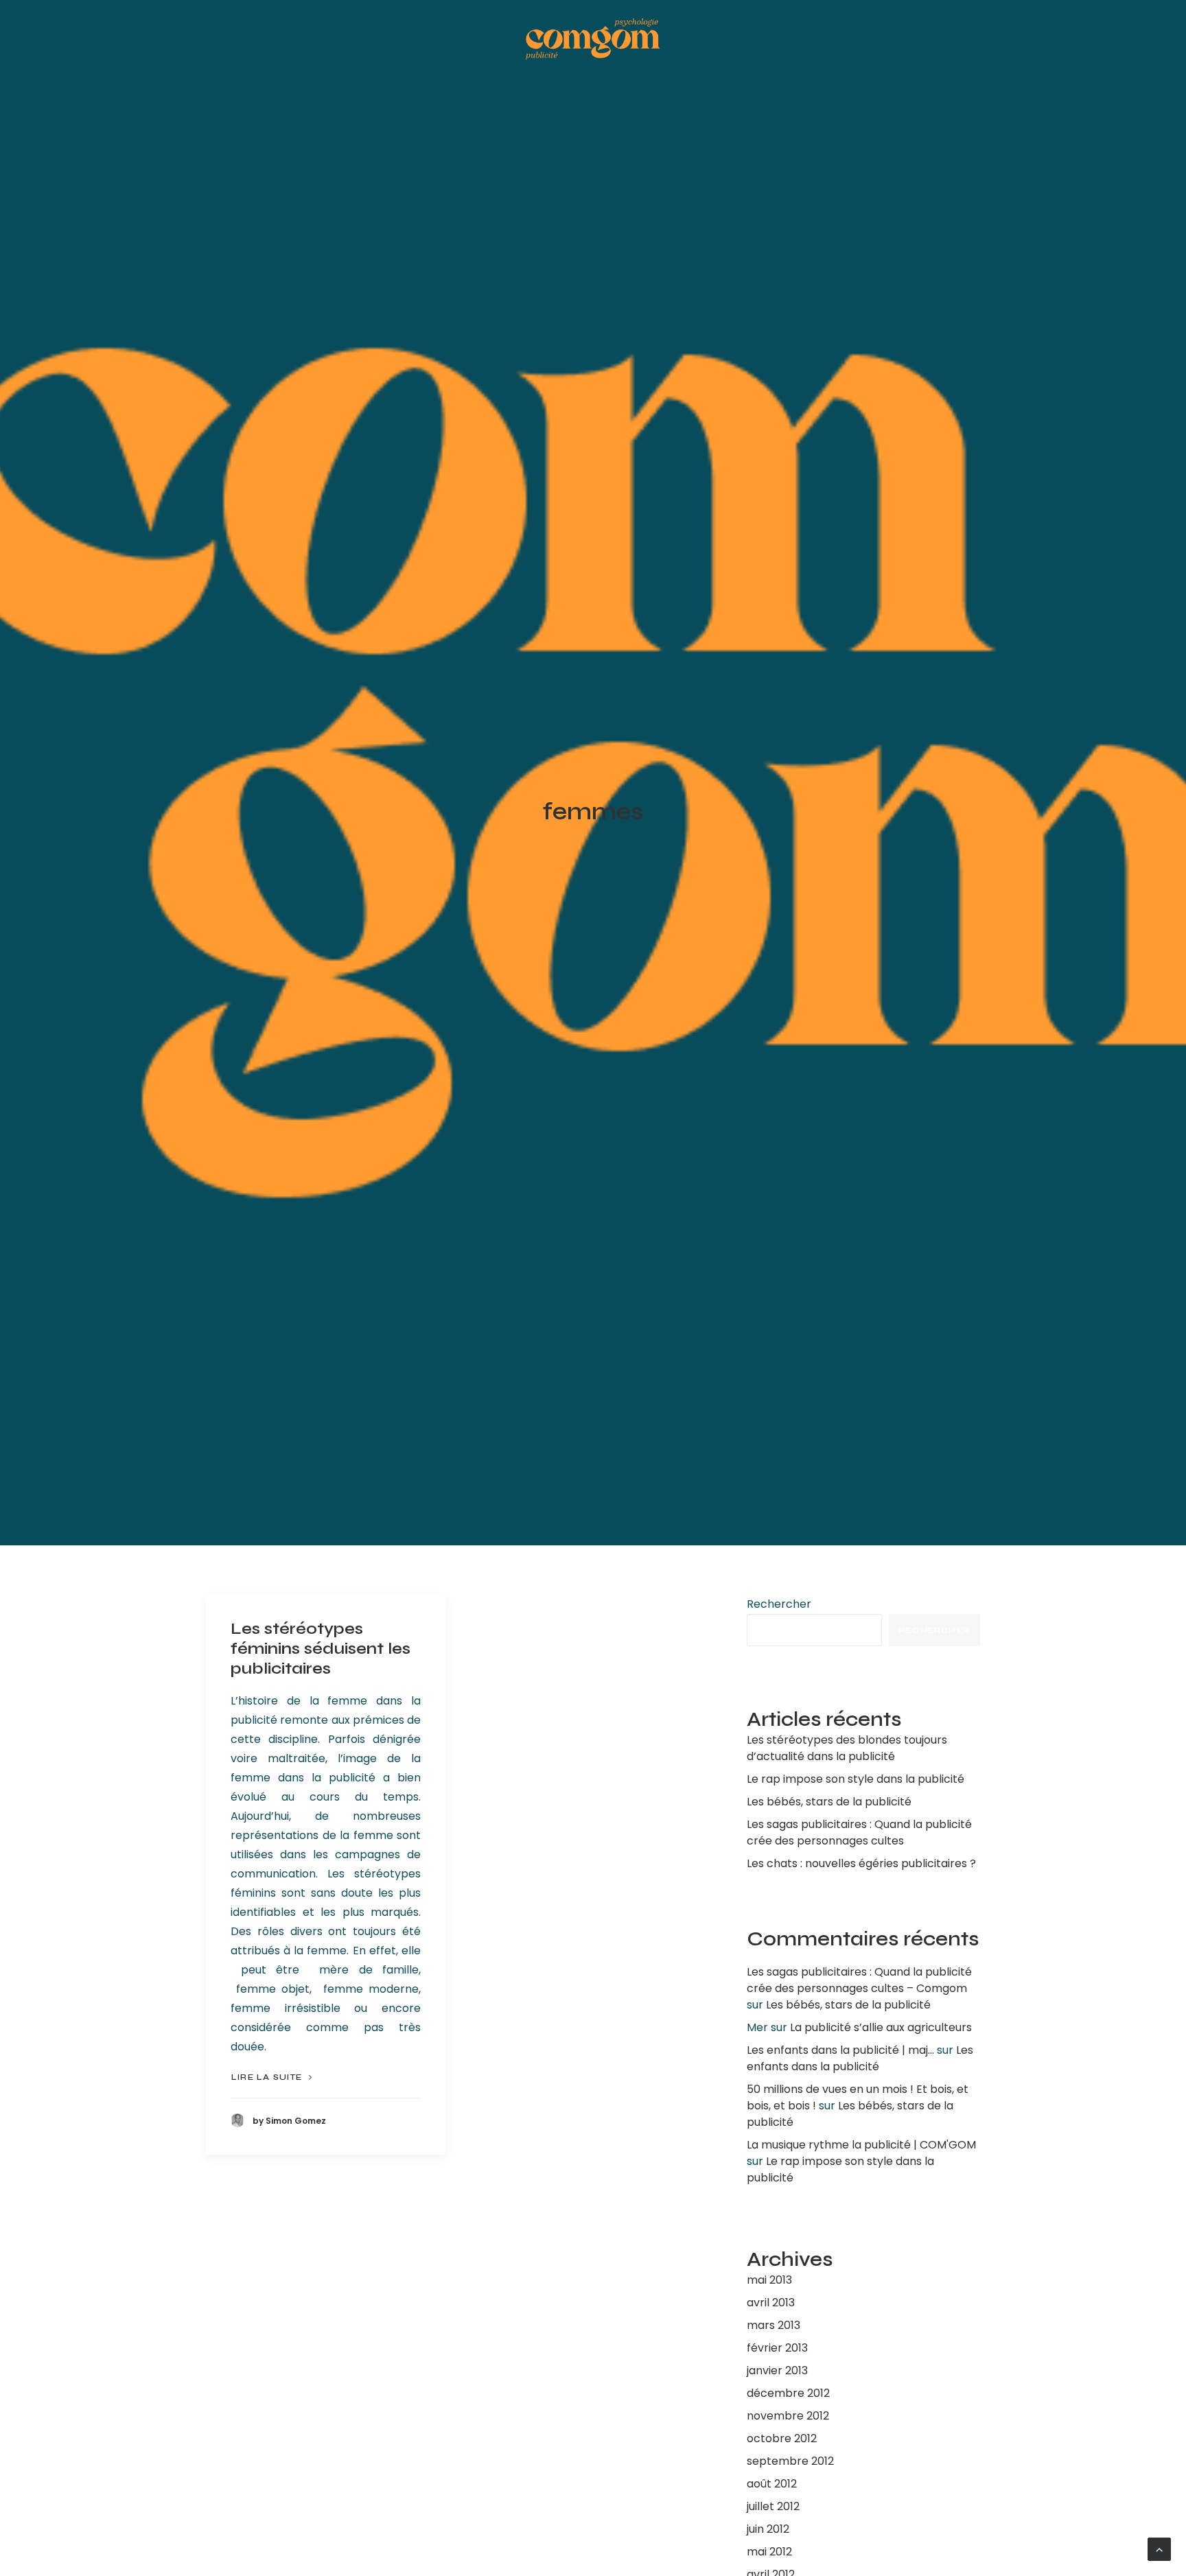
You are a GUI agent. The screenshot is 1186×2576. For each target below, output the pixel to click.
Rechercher (779, 1604)
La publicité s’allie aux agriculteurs (881, 2027)
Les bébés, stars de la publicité (848, 2005)
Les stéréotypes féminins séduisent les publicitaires (321, 1649)
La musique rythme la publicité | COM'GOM (861, 2145)
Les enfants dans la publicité (860, 2058)
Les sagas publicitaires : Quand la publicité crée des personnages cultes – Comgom (859, 1980)
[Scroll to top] (1159, 2548)
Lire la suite (267, 2077)
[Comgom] (593, 39)
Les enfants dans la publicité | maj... (840, 2050)
